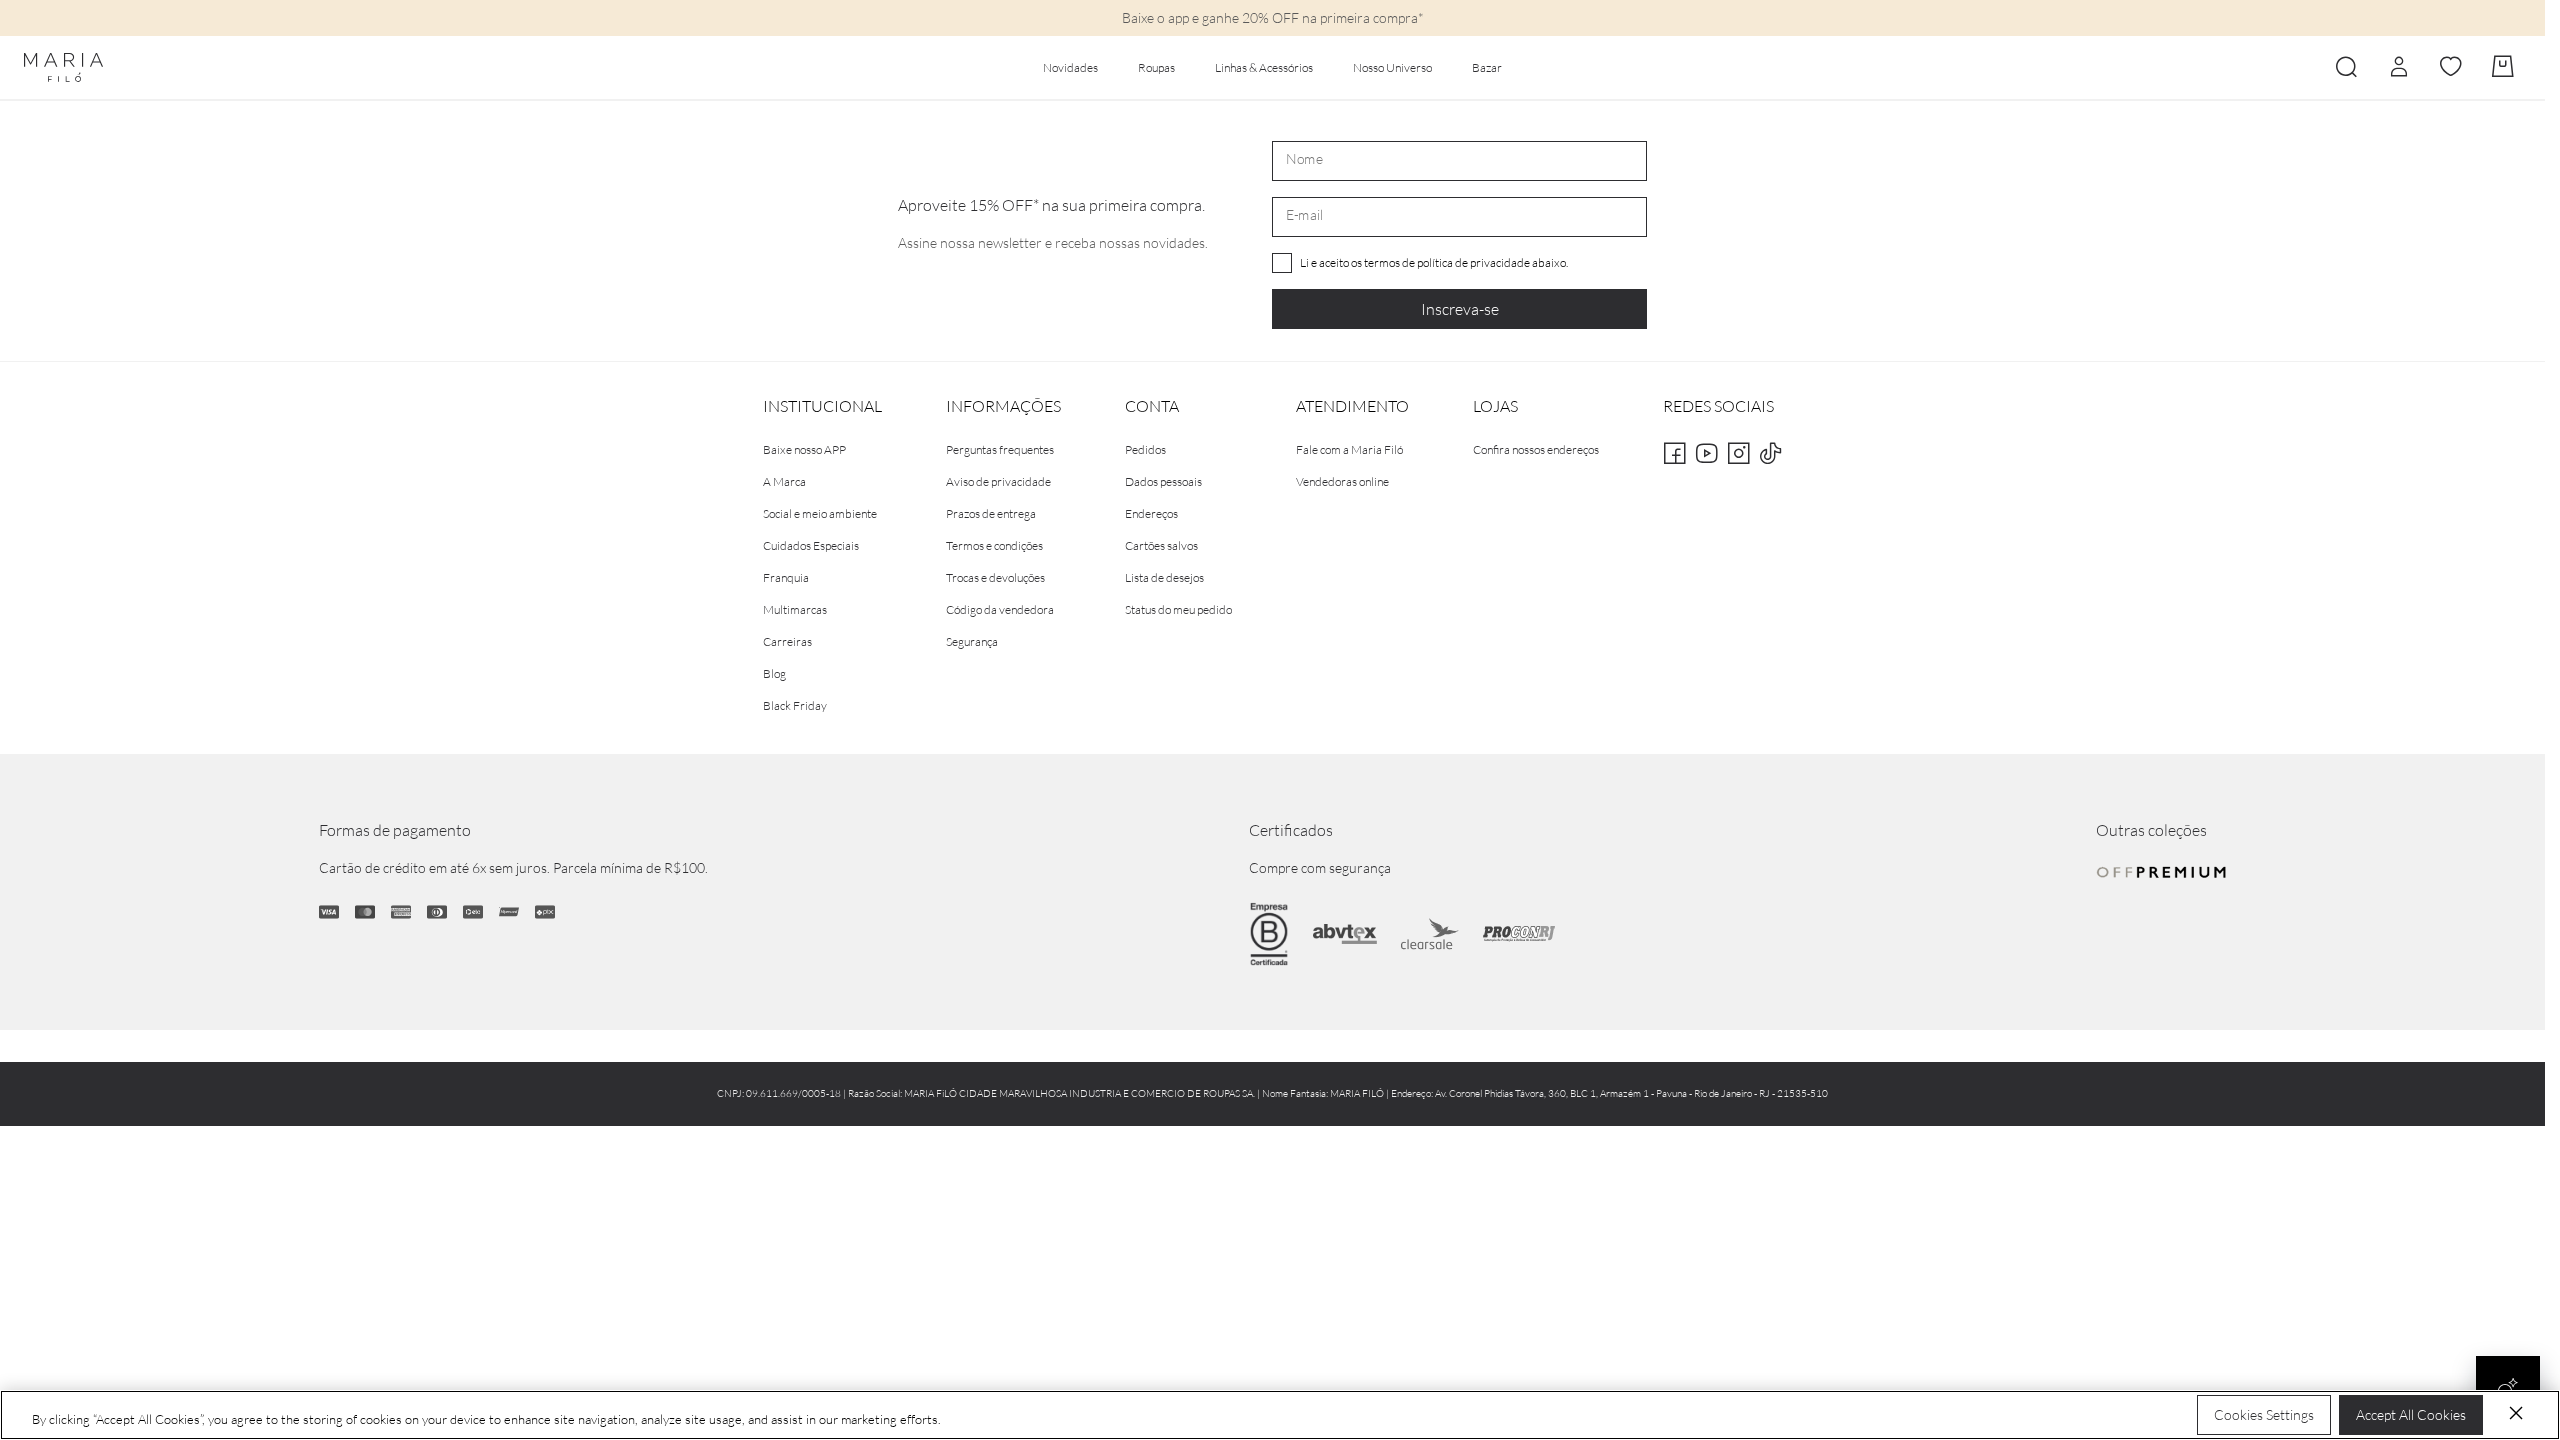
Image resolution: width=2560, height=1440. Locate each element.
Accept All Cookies (2411, 1414)
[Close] (2516, 1413)
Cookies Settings (2264, 1414)
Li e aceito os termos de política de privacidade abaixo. (1434, 262)
